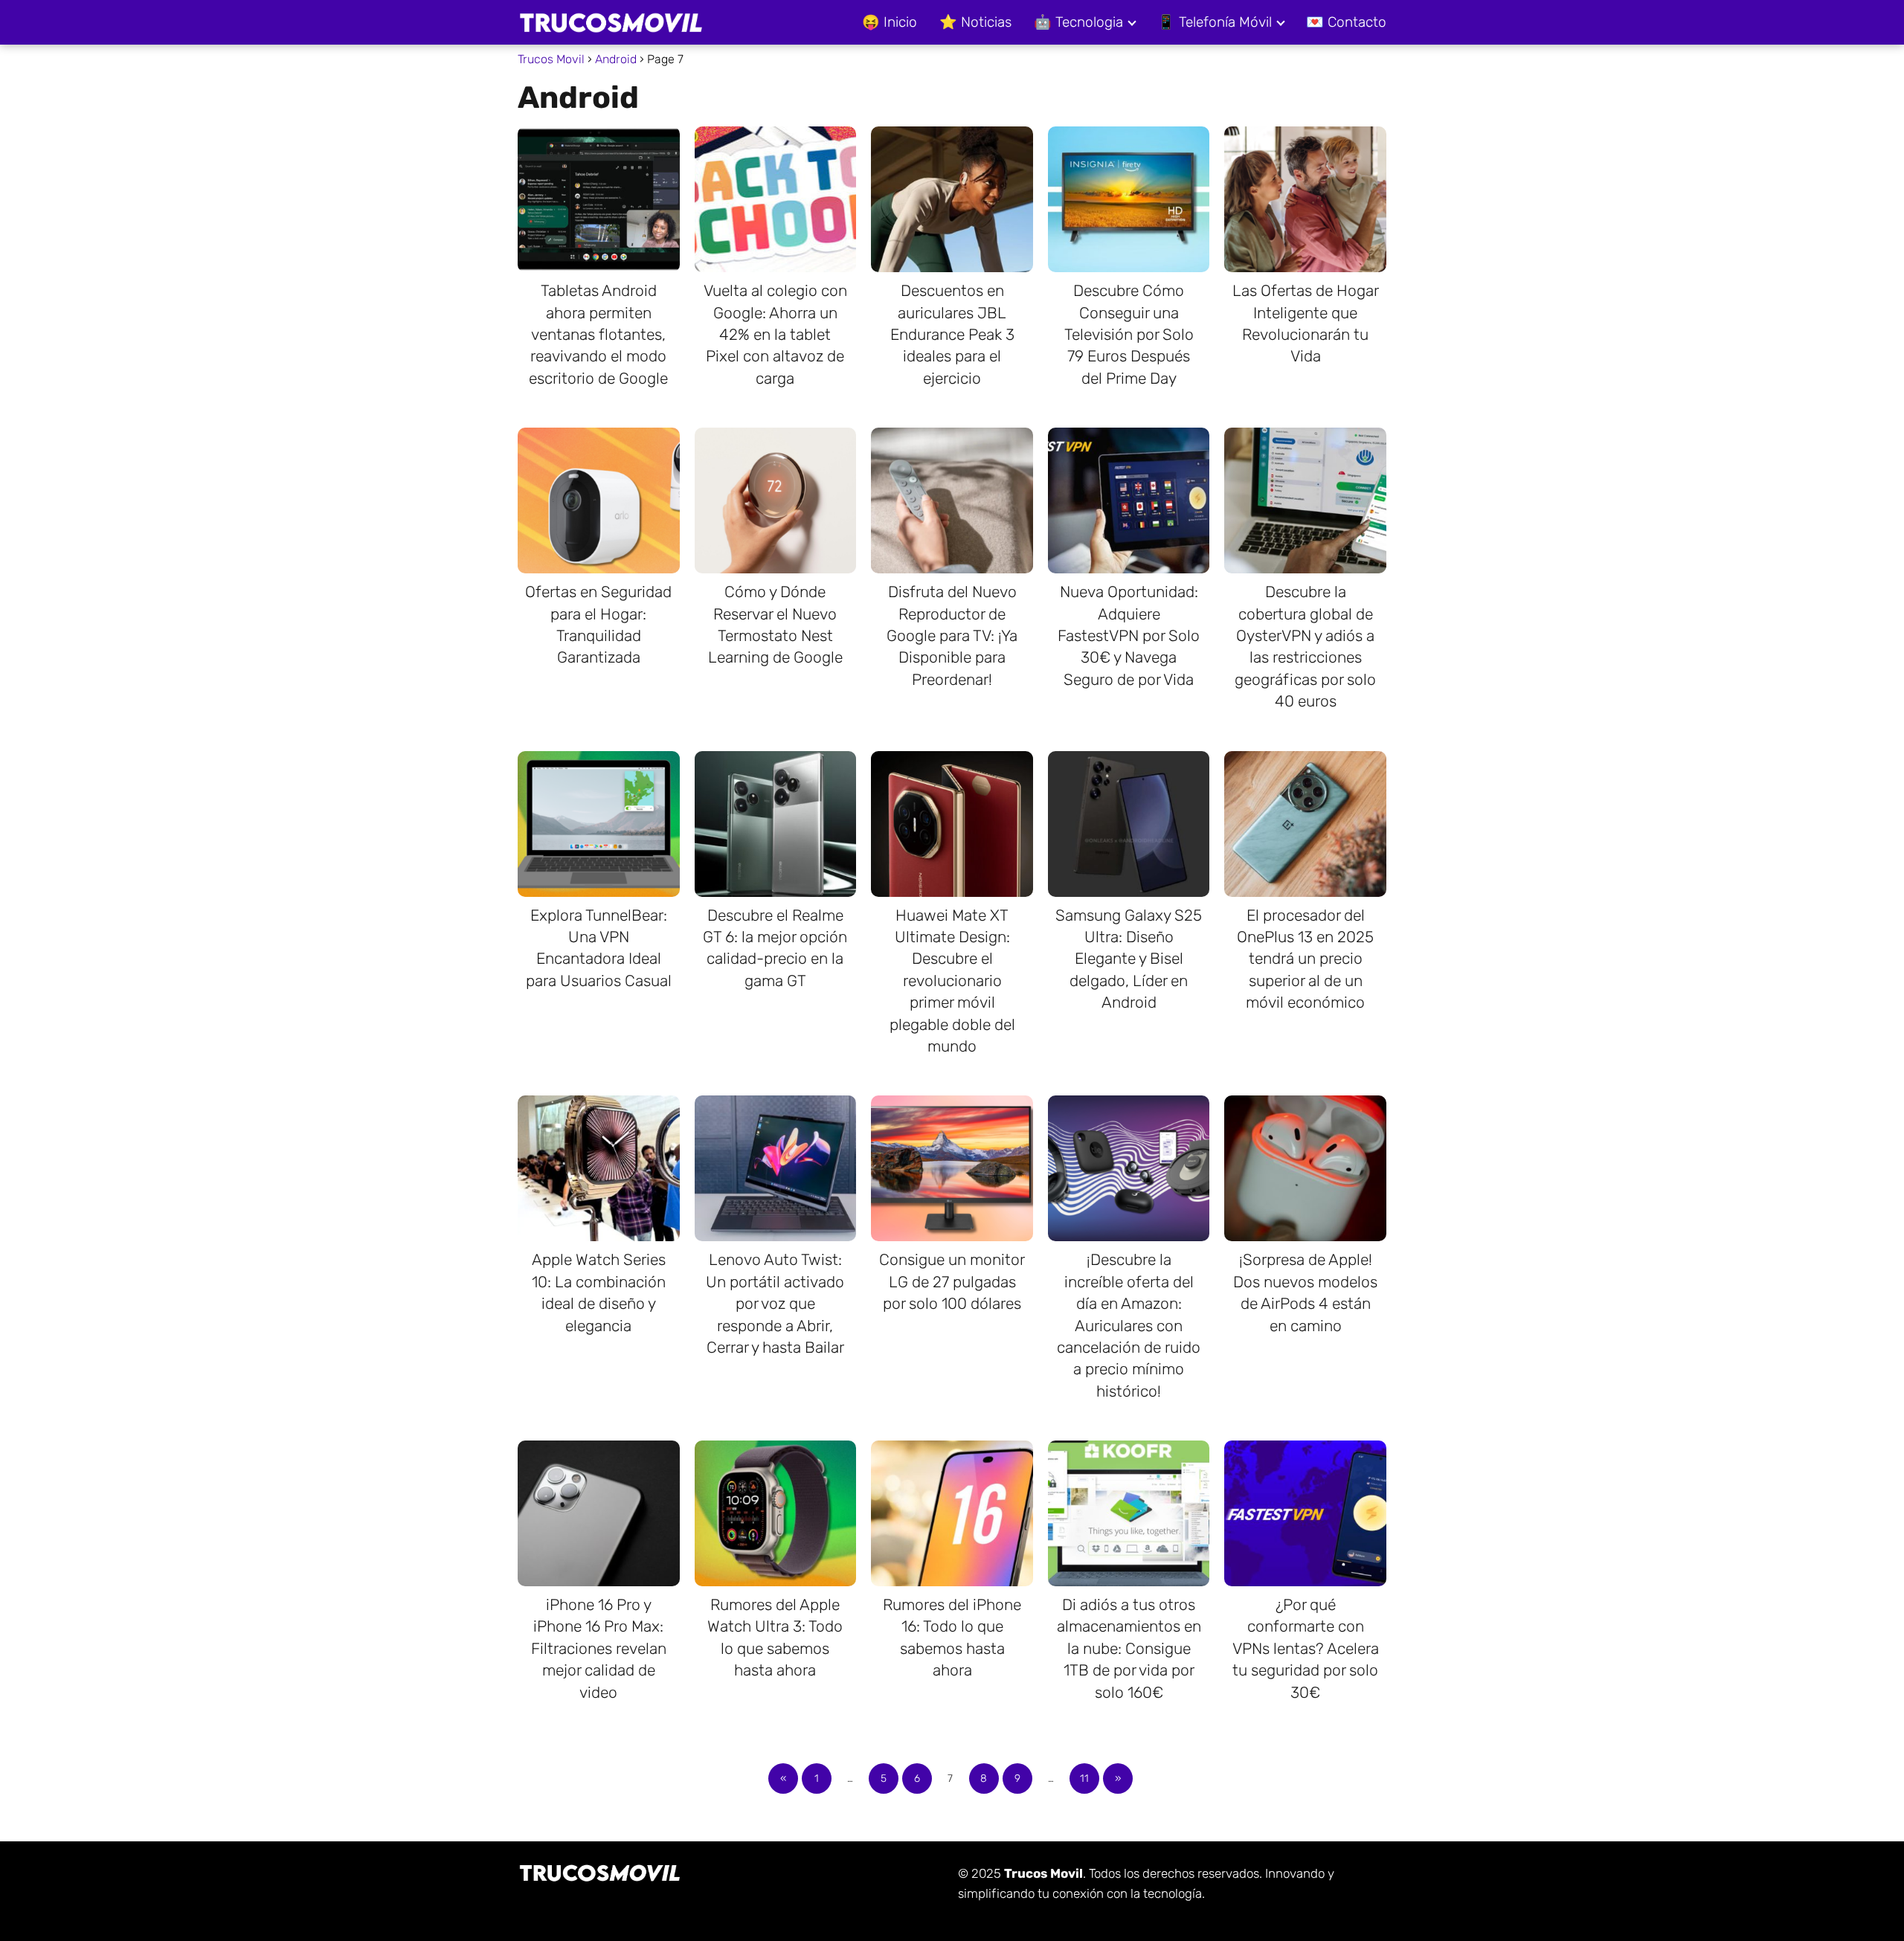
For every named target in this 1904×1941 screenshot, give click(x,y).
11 (1084, 1779)
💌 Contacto (1346, 22)
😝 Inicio (890, 22)
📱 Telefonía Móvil (1215, 22)
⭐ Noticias (975, 22)
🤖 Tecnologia (1078, 22)
